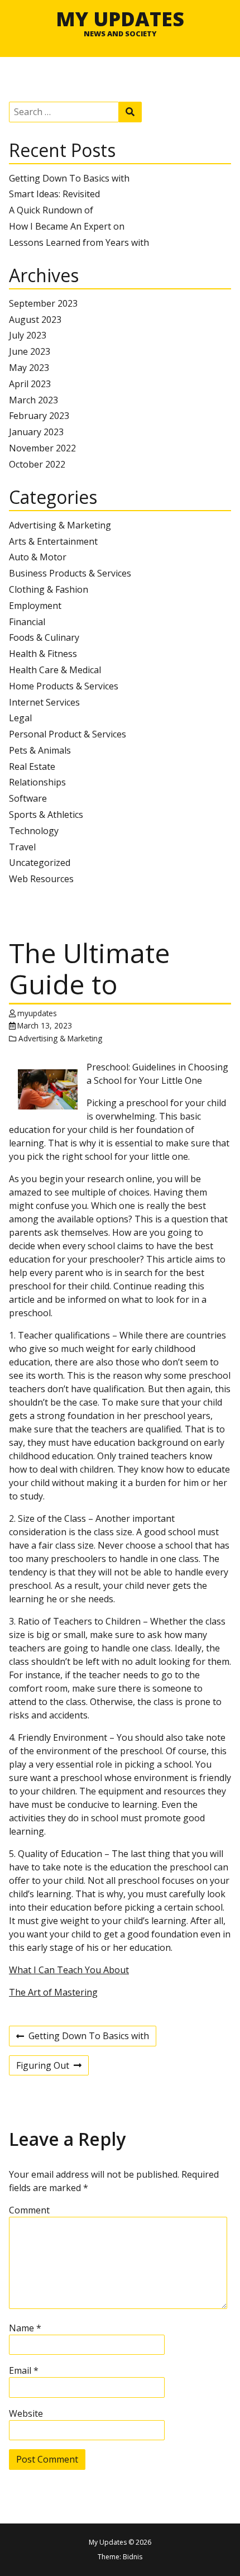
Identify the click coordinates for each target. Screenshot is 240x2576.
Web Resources (41, 879)
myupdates (37, 1013)
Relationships (37, 782)
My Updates (120, 18)
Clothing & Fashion (49, 589)
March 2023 (33, 400)
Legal (20, 718)
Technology (34, 831)
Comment (29, 2210)
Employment (35, 606)
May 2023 (29, 368)
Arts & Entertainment (53, 541)
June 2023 (30, 351)
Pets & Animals (40, 750)
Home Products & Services (64, 686)
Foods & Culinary (44, 637)
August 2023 (35, 320)
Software (28, 798)
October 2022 (37, 464)
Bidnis (133, 2557)
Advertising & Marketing (60, 525)
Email (24, 2370)
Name (25, 2328)
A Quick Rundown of (51, 210)
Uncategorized (40, 863)
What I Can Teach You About (69, 1970)
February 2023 (39, 416)
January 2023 (36, 432)
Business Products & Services (70, 573)
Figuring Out (43, 2067)
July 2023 (28, 335)
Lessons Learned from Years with (79, 242)
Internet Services (44, 702)
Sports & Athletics (46, 815)
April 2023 (30, 384)
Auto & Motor (38, 557)
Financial (27, 622)
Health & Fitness (43, 654)
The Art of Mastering (53, 1992)
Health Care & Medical (55, 670)
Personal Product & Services (68, 734)
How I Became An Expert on (67, 226)
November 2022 (42, 448)
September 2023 (43, 303)
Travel (22, 847)
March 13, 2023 (45, 1025)
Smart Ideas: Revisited (54, 194)
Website (26, 2413)
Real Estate (32, 766)
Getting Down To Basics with (69, 178)
